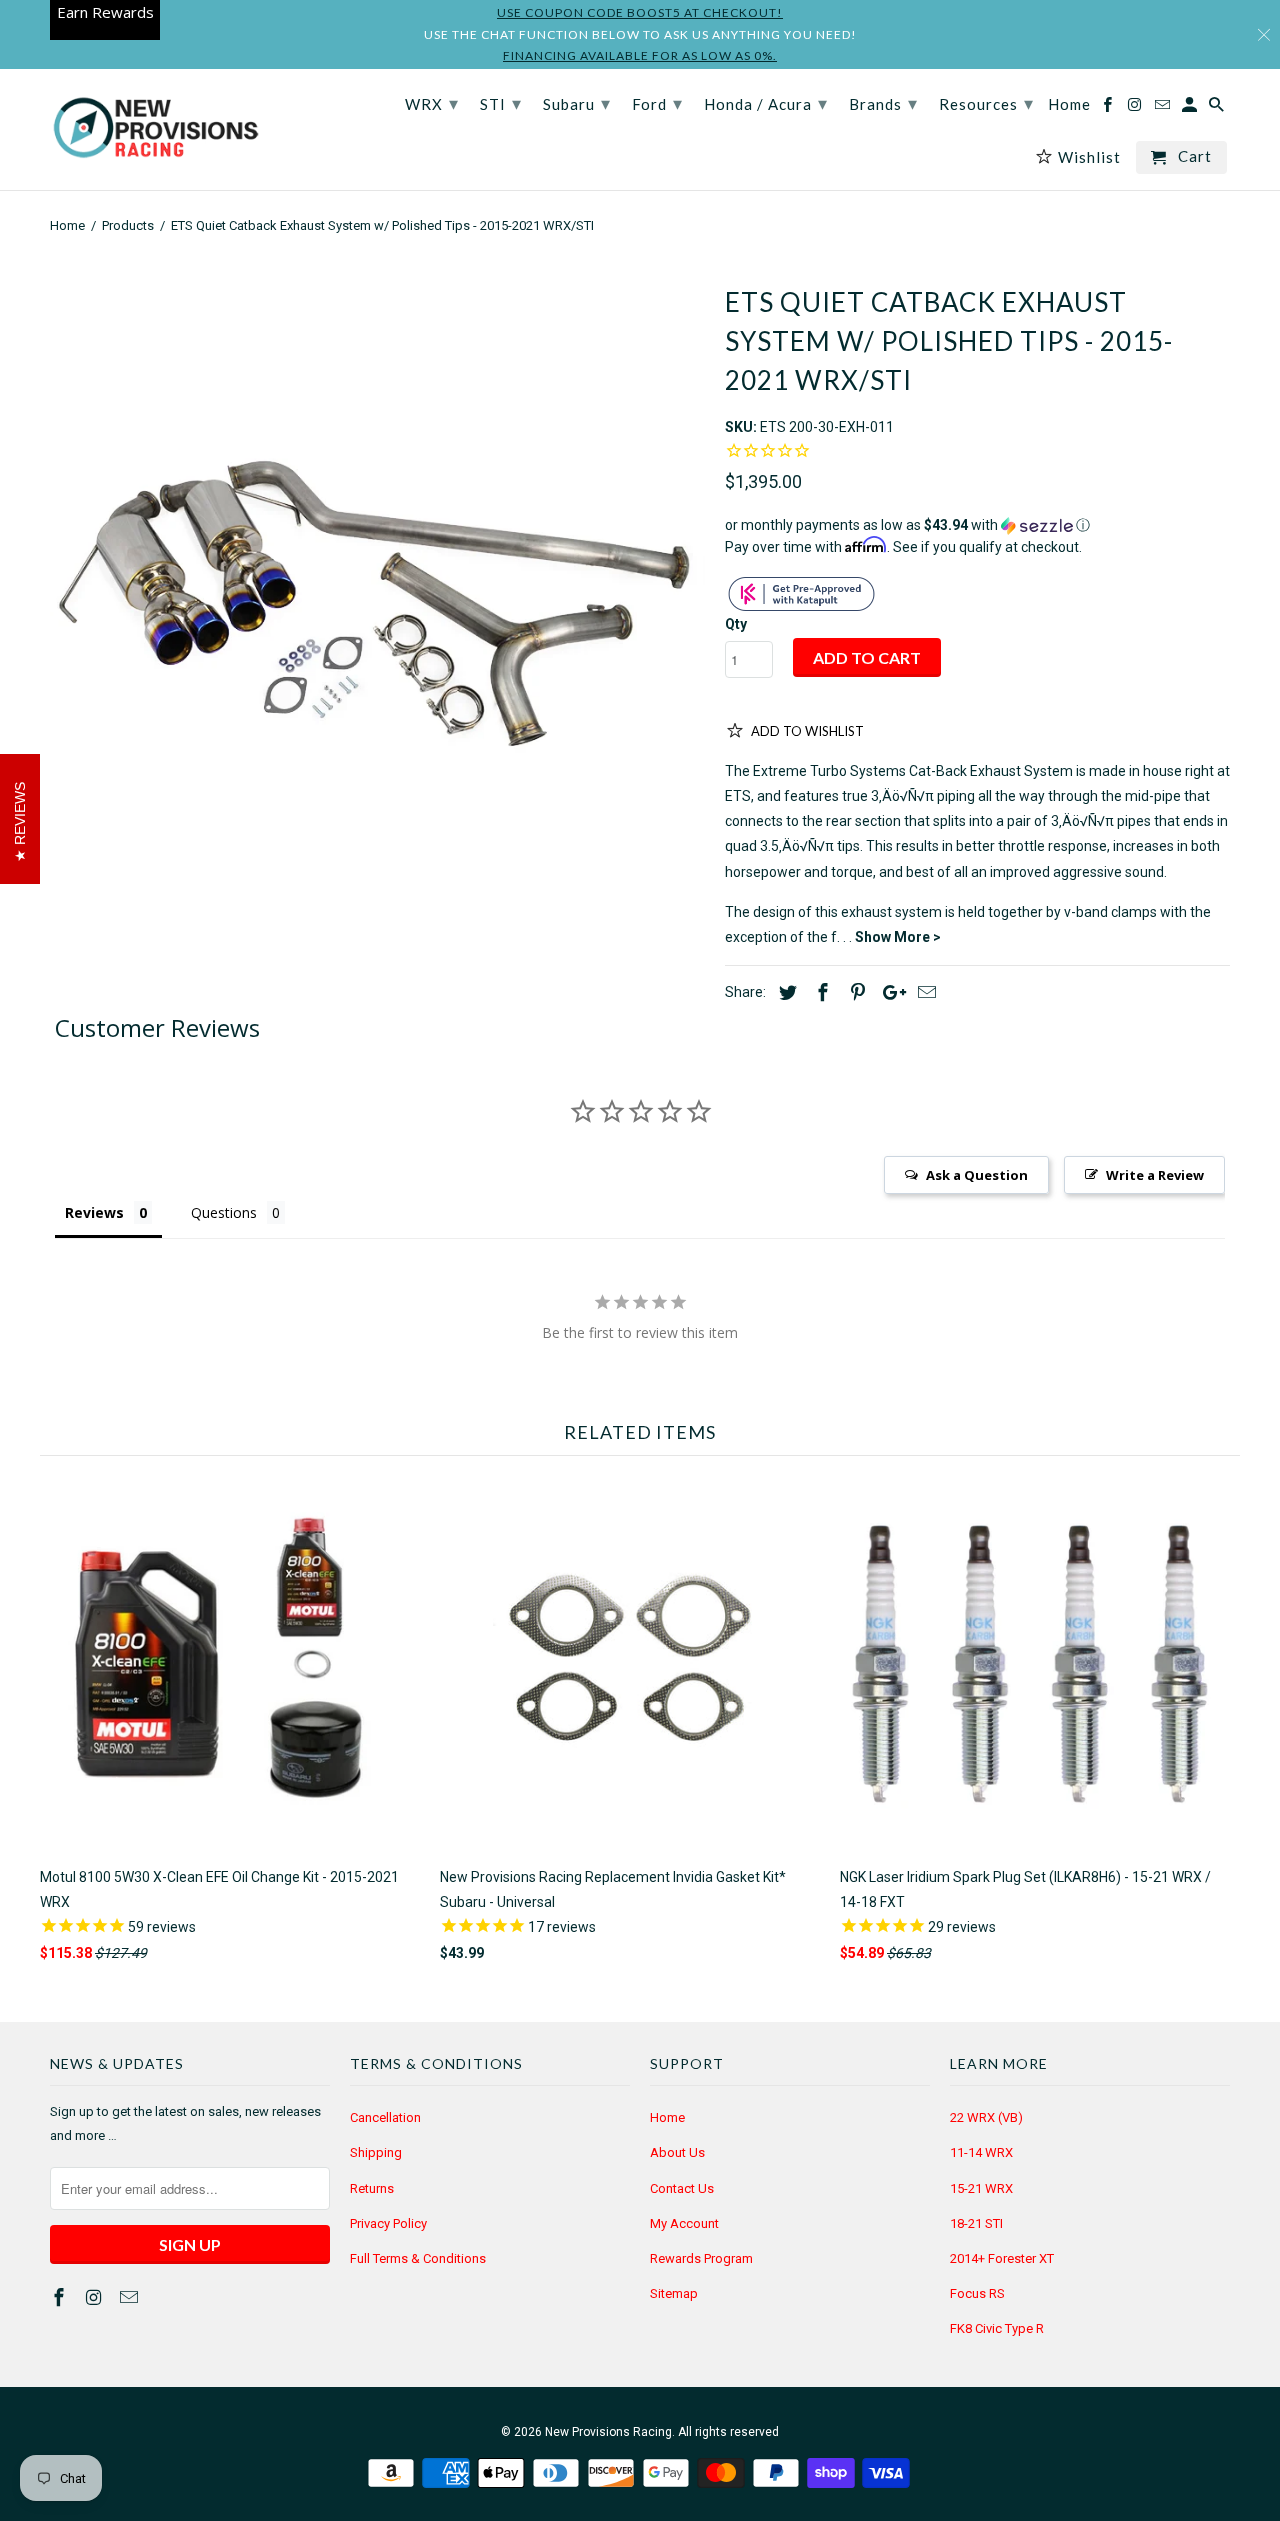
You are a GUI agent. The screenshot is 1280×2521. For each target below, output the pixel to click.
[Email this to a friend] (924, 992)
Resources (986, 103)
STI (501, 103)
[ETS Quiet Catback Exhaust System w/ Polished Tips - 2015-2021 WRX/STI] (377, 590)
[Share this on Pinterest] (855, 992)
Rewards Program (701, 2258)
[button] (977, 525)
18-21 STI (976, 2223)
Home (667, 2117)
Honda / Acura (766, 103)
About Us (677, 2152)
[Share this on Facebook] (820, 992)
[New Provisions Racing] (155, 129)
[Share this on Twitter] (785, 992)
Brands (883, 103)
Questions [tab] (224, 1212)
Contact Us (682, 2188)
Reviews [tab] (94, 1212)
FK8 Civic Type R (997, 2328)
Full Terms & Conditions (418, 2258)
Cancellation (385, 2117)
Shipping (376, 2152)
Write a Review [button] (1155, 1175)
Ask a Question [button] (977, 1175)
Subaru (577, 103)
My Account (684, 2223)
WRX (432, 103)
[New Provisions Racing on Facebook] (61, 2297)
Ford (657, 103)
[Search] (1218, 108)
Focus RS (977, 2293)
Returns (372, 2188)
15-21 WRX (981, 2188)
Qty (736, 624)
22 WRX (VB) (986, 2117)
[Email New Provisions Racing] (131, 2297)
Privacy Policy (388, 2223)
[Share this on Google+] (889, 992)
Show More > (898, 937)
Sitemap (674, 2293)
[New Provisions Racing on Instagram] (96, 2297)
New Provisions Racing (608, 2432)
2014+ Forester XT (1002, 2258)
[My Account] (1191, 108)
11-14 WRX (981, 2152)
